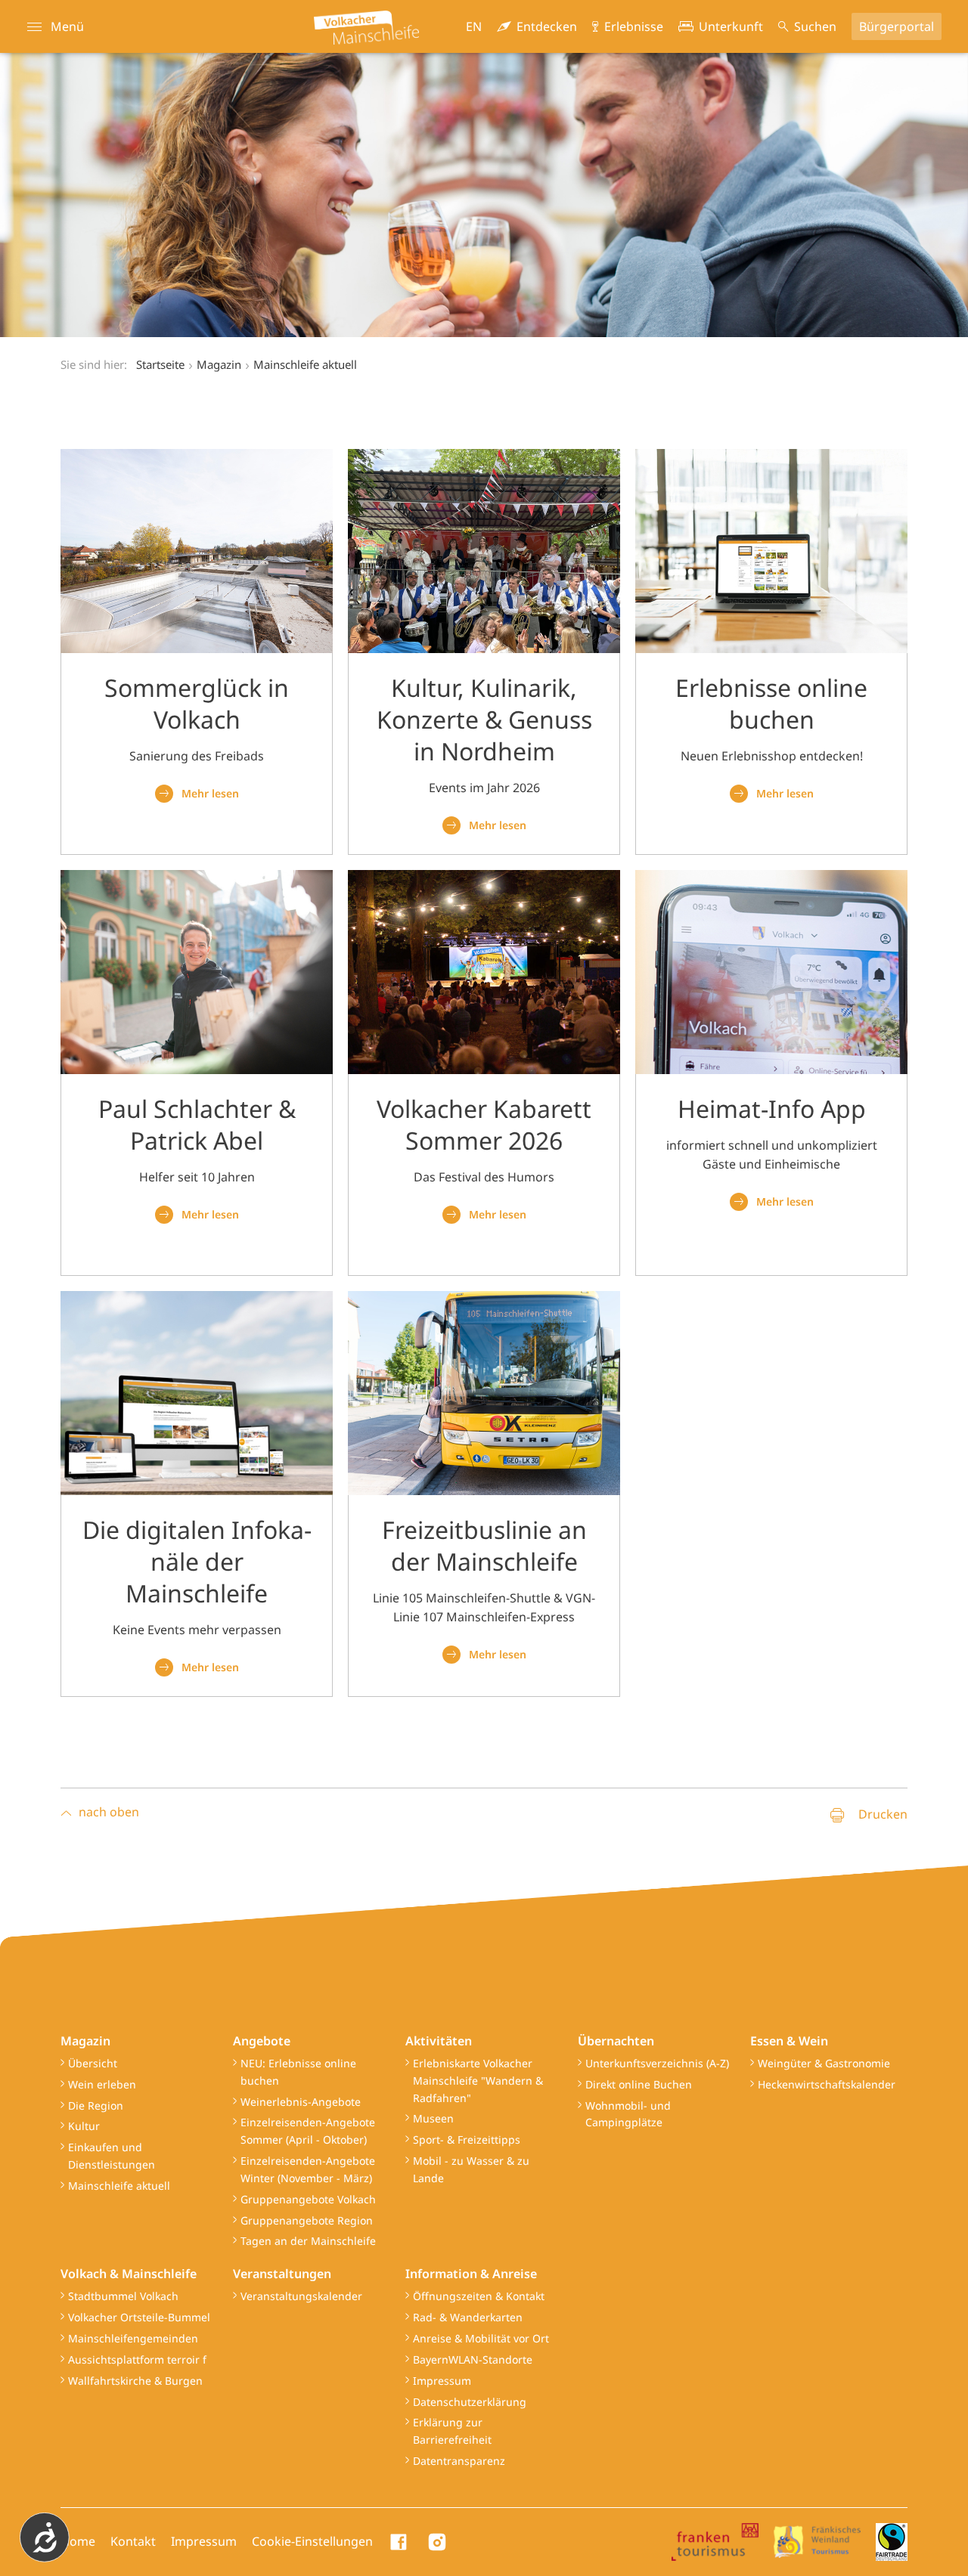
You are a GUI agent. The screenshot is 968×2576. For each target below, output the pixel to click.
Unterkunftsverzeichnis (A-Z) (657, 2063)
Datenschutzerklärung (470, 2402)
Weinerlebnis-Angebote (301, 2102)
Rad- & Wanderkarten (468, 2317)
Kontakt (133, 2541)
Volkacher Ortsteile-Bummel (139, 2317)
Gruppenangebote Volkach (308, 2199)
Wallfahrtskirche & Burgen (135, 2381)
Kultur (84, 2126)
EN (474, 26)
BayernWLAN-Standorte (473, 2359)
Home (78, 2541)
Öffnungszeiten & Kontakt (479, 2296)
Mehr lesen (210, 793)
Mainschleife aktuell (119, 2186)
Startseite (160, 364)
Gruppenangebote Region (307, 2220)
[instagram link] (437, 2542)
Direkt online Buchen (639, 2084)
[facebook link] (399, 2542)
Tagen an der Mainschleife (308, 2241)
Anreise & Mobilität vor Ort (481, 2338)
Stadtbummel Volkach (123, 2296)
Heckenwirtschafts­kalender (827, 2084)
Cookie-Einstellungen (312, 2541)
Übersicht (93, 2063)
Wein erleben (102, 2084)
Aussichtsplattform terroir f (137, 2359)
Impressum (442, 2381)
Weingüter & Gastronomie (824, 2063)
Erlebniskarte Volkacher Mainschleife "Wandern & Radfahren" (478, 2081)
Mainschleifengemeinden (133, 2338)
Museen (433, 2118)
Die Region (96, 2105)
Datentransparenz (459, 2461)
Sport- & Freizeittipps (467, 2139)
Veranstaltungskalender (301, 2296)
